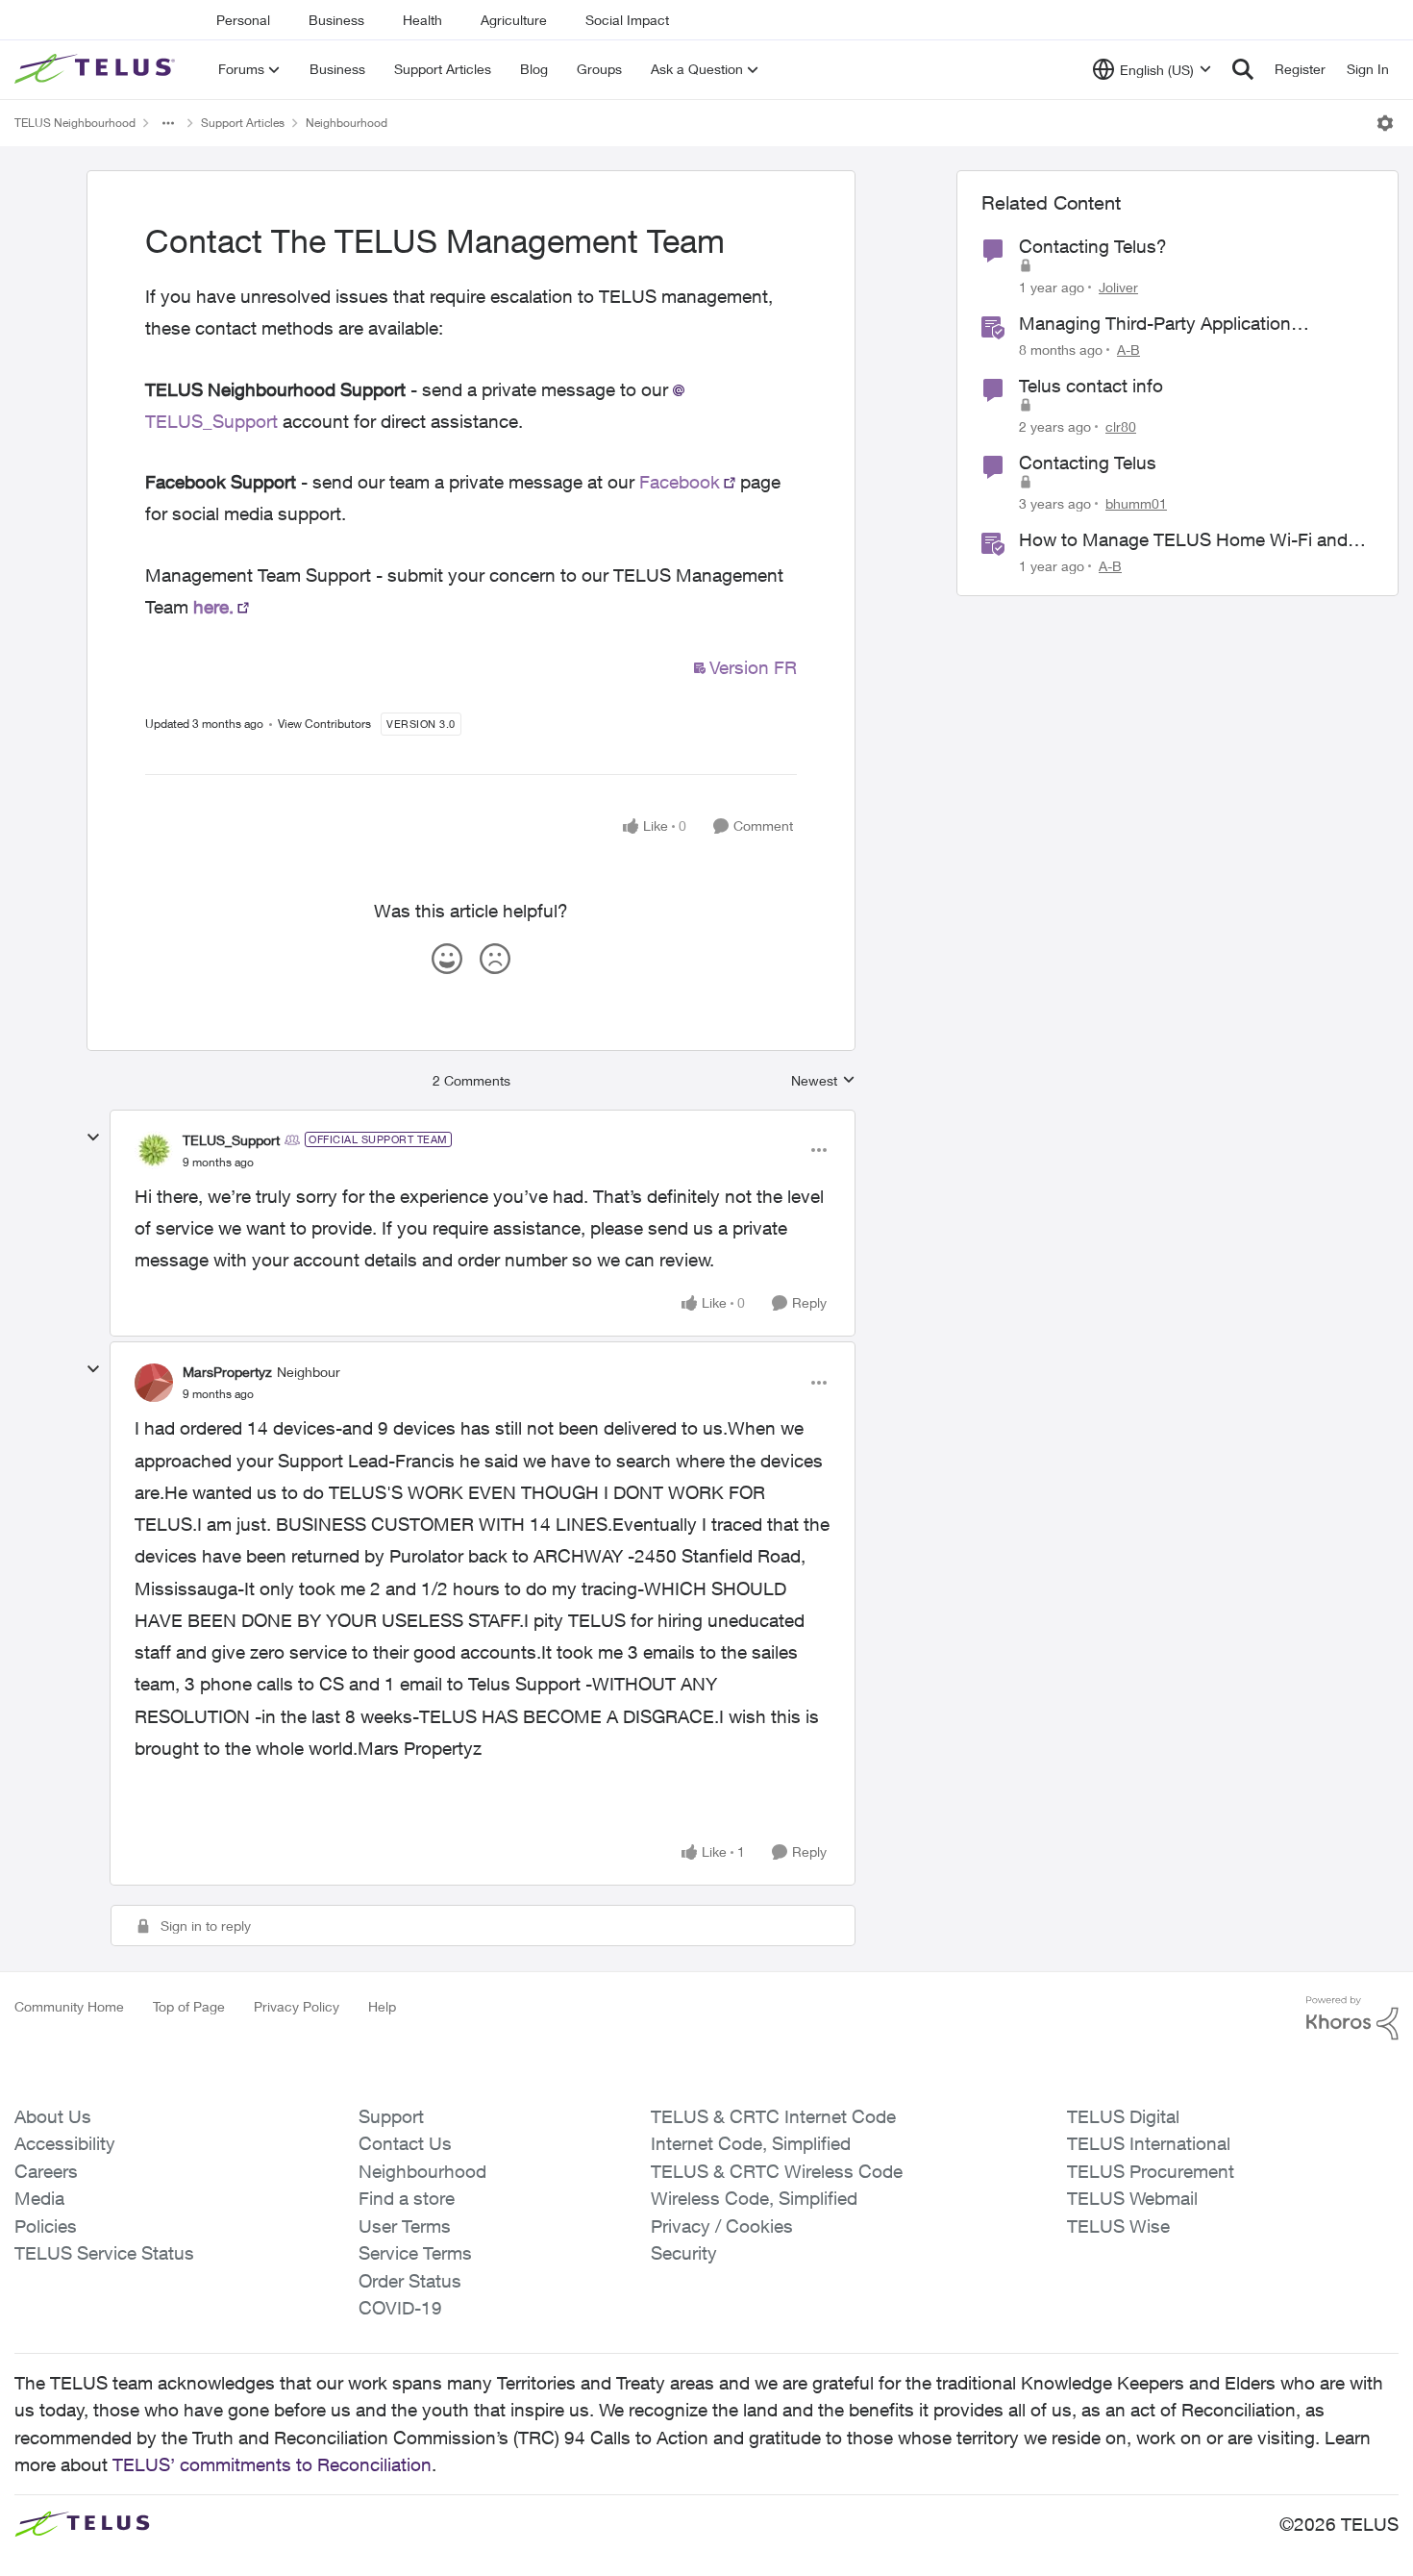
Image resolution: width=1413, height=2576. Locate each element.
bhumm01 (1136, 503)
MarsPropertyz (227, 1372)
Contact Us (405, 2143)
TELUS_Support (231, 1140)
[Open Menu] (1385, 123)
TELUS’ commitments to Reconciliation (272, 2464)
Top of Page (189, 2006)
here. (213, 607)
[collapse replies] (93, 1138)
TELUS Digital (1123, 2116)
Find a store (407, 2198)
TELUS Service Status (104, 2253)
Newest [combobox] (823, 1081)
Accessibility (65, 2143)
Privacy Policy (297, 2006)
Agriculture (514, 20)
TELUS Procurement (1151, 2171)
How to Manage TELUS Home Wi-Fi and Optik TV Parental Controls (1183, 540)
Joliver (1118, 287)
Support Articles (243, 123)
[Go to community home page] (97, 69)
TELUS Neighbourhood (75, 123)
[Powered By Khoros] (1352, 2018)
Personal (243, 20)
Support (391, 2116)
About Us (53, 2116)
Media (39, 2198)
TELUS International (1149, 2143)
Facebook (680, 482)
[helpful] (447, 959)
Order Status (410, 2281)
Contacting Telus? (1093, 246)
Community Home (69, 2006)
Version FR (753, 667)
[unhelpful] (495, 959)
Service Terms (415, 2253)
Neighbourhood (347, 123)
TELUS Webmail (1132, 2198)
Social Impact (627, 20)
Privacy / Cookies (722, 2226)
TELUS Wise (1118, 2226)
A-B (1128, 350)
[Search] (1243, 69)
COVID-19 (400, 2308)
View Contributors (324, 724)
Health (422, 20)
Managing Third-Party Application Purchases (1155, 324)
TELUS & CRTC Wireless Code (777, 2171)
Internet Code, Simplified (751, 2143)
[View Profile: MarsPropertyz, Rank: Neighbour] (154, 1383)
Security (684, 2253)
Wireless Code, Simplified (754, 2198)
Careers (46, 2171)
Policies (46, 2226)
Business (336, 20)
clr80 (1121, 426)
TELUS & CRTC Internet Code (773, 2116)
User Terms (405, 2226)
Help (382, 2006)
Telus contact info (1091, 386)
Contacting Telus (1088, 463)
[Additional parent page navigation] (168, 123)
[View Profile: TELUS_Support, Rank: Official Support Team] (154, 1150)
